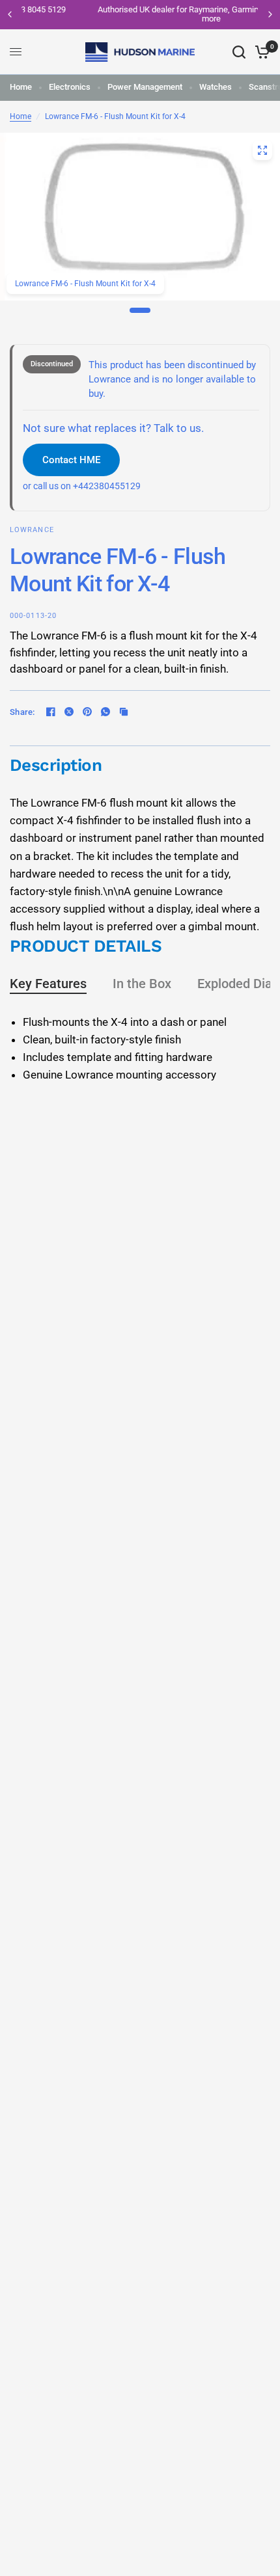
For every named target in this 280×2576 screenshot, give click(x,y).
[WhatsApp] (105, 712)
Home (21, 87)
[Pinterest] (87, 712)
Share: (22, 712)
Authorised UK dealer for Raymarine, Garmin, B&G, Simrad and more (143, 14)
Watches (216, 87)
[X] (69, 712)
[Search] (239, 52)
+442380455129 (107, 486)
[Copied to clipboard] (124, 712)
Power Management (145, 87)
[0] (260, 52)
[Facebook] (51, 712)
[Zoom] (262, 150)
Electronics (70, 87)
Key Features (48, 984)
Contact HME (71, 460)
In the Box (142, 984)
